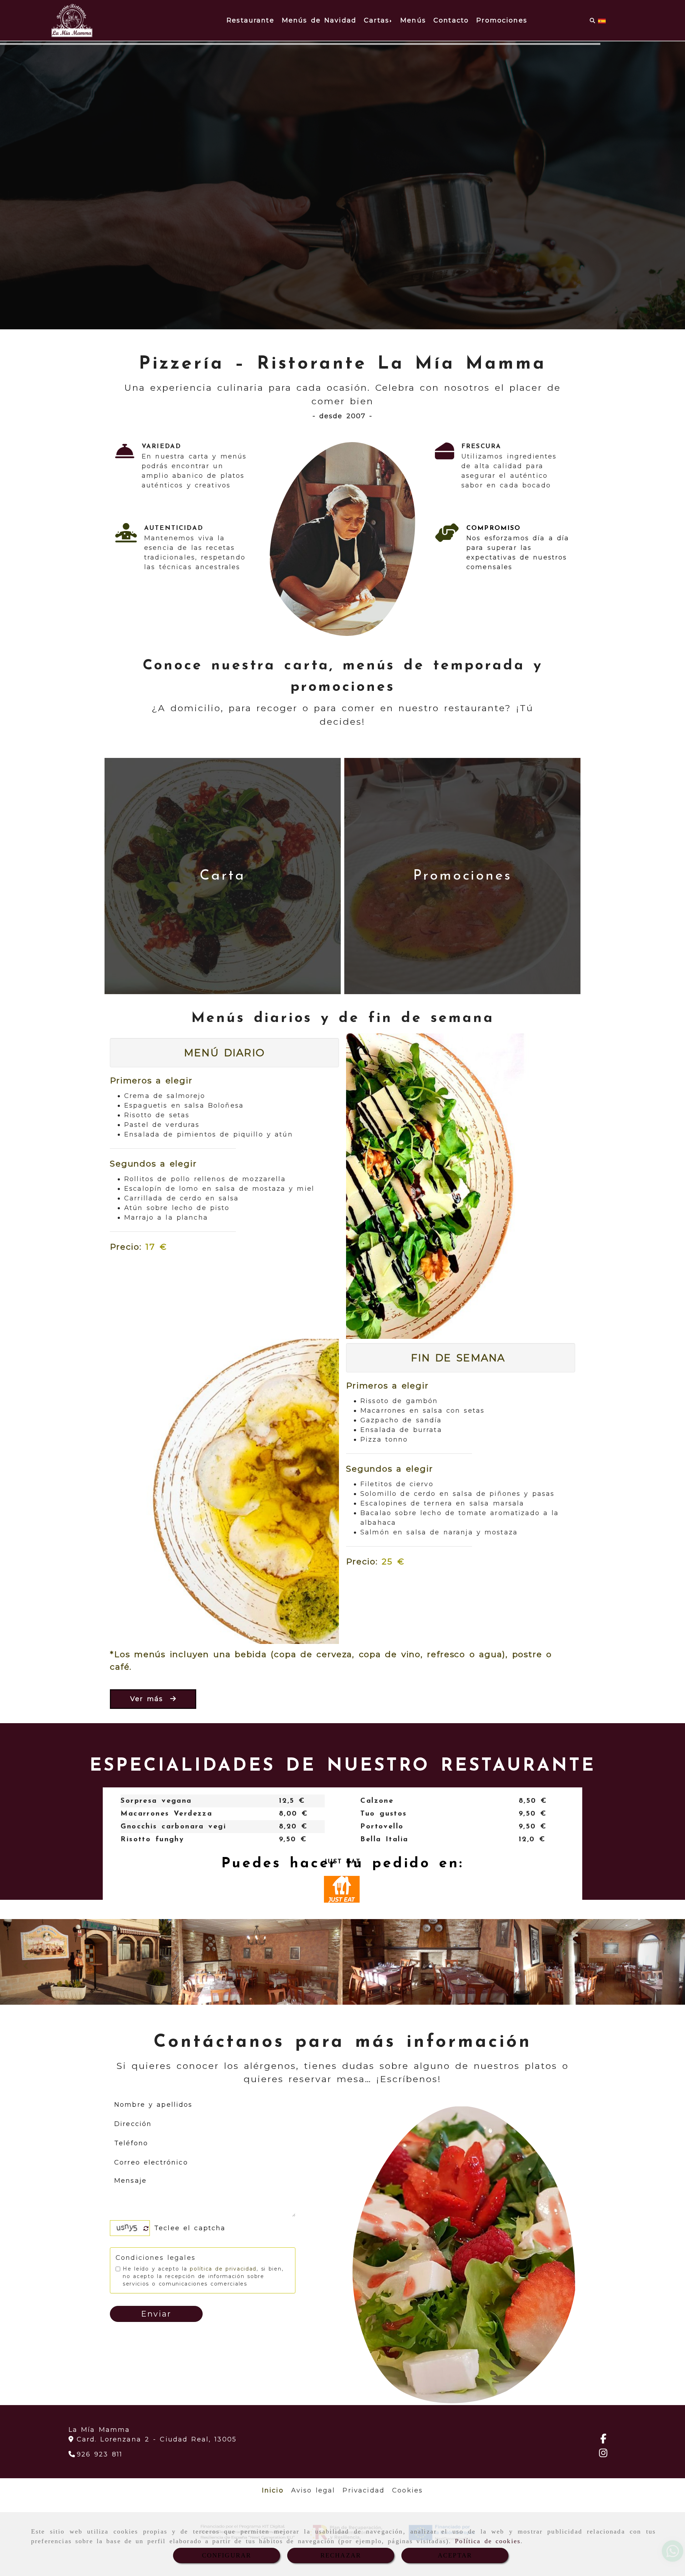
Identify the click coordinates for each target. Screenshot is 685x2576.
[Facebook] (603, 2440)
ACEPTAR (455, 2555)
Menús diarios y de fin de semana (343, 1018)
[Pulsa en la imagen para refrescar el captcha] (128, 2228)
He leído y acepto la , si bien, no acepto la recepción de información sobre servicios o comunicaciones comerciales (203, 2276)
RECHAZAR (341, 2555)
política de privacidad (223, 2269)
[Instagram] (603, 2454)
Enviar (156, 2314)
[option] (222, 1820)
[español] (602, 20)
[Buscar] (592, 21)
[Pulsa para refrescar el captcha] (146, 2229)
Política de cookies (488, 2541)
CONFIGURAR (227, 2555)
